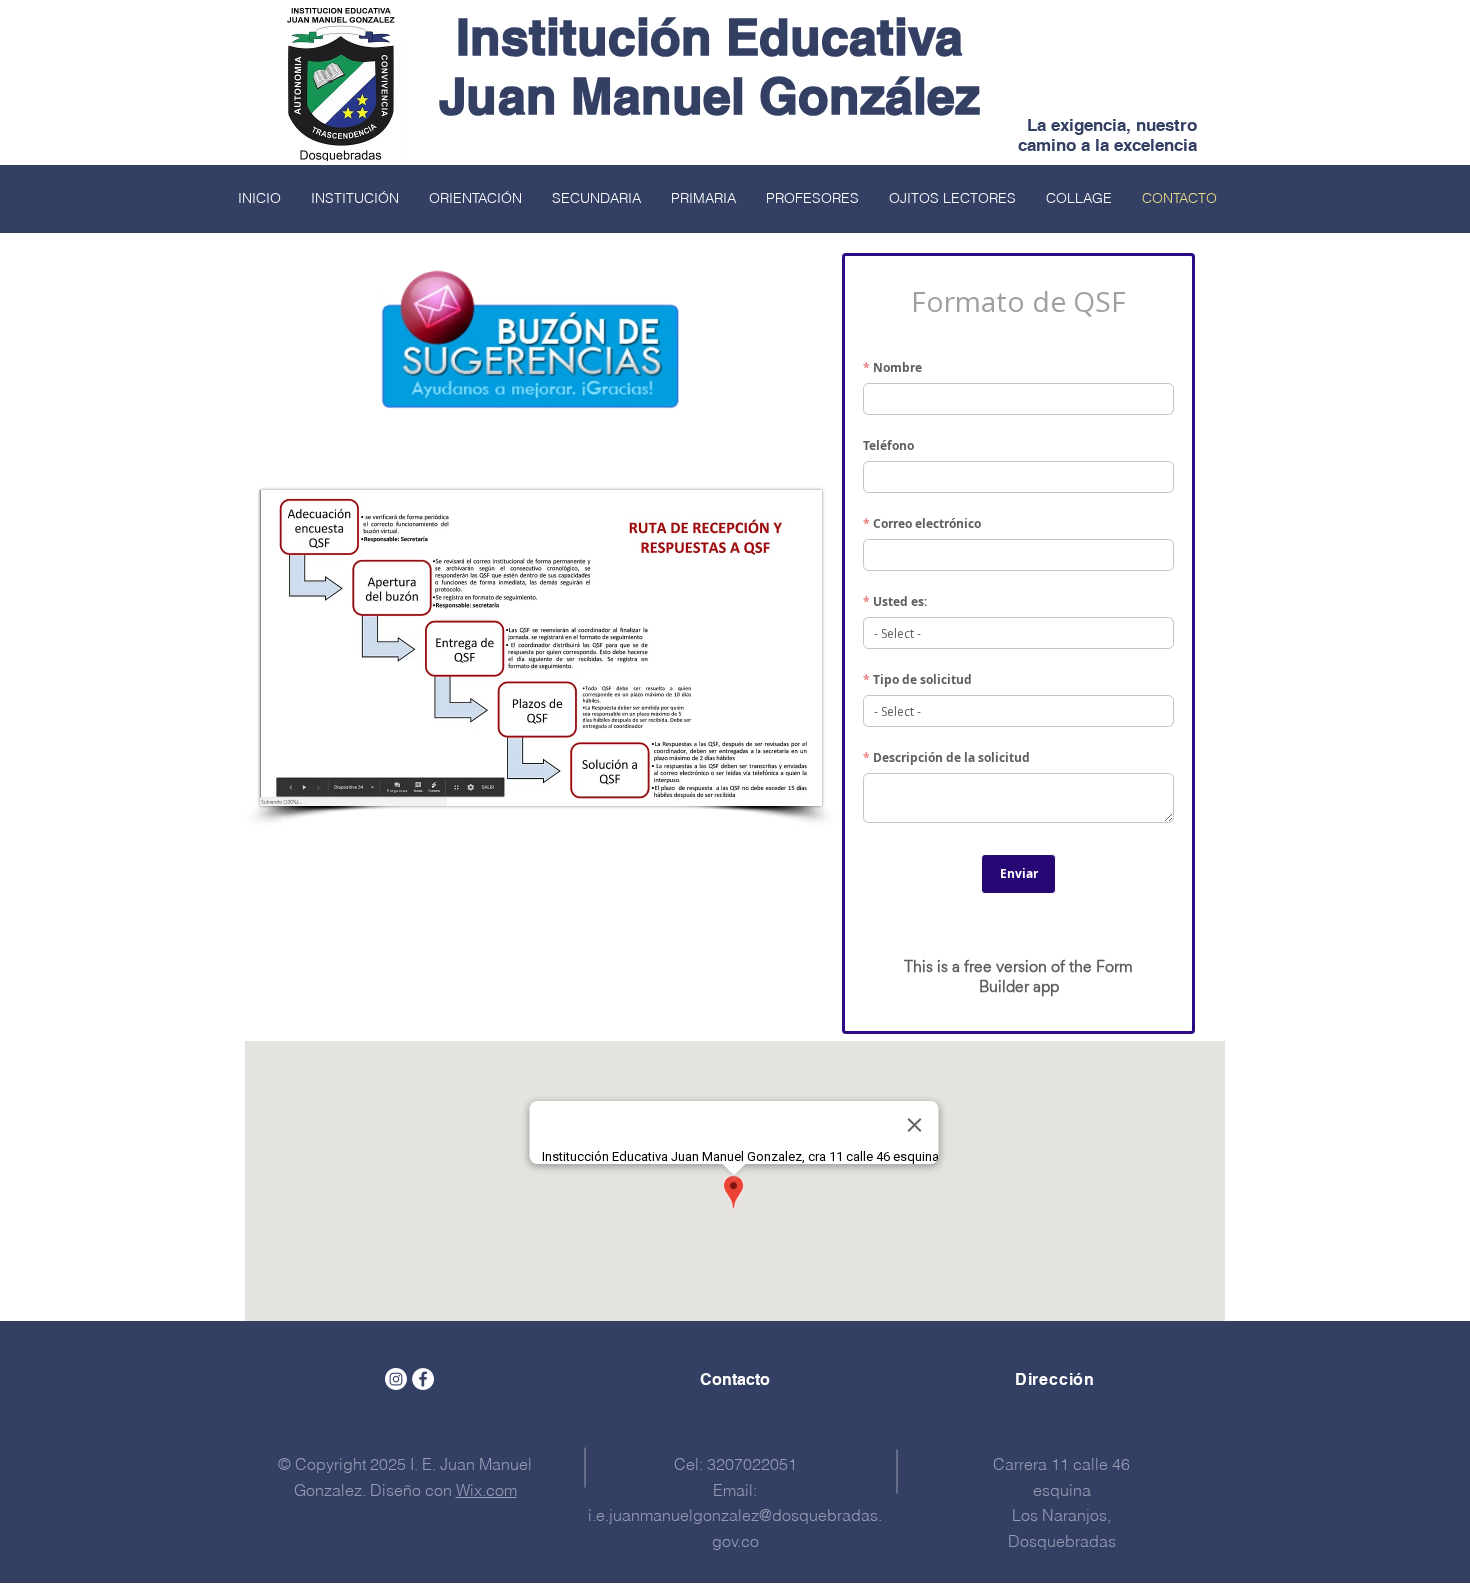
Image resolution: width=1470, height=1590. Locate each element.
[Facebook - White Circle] (423, 1379)
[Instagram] (396, 1379)
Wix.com (486, 1490)
